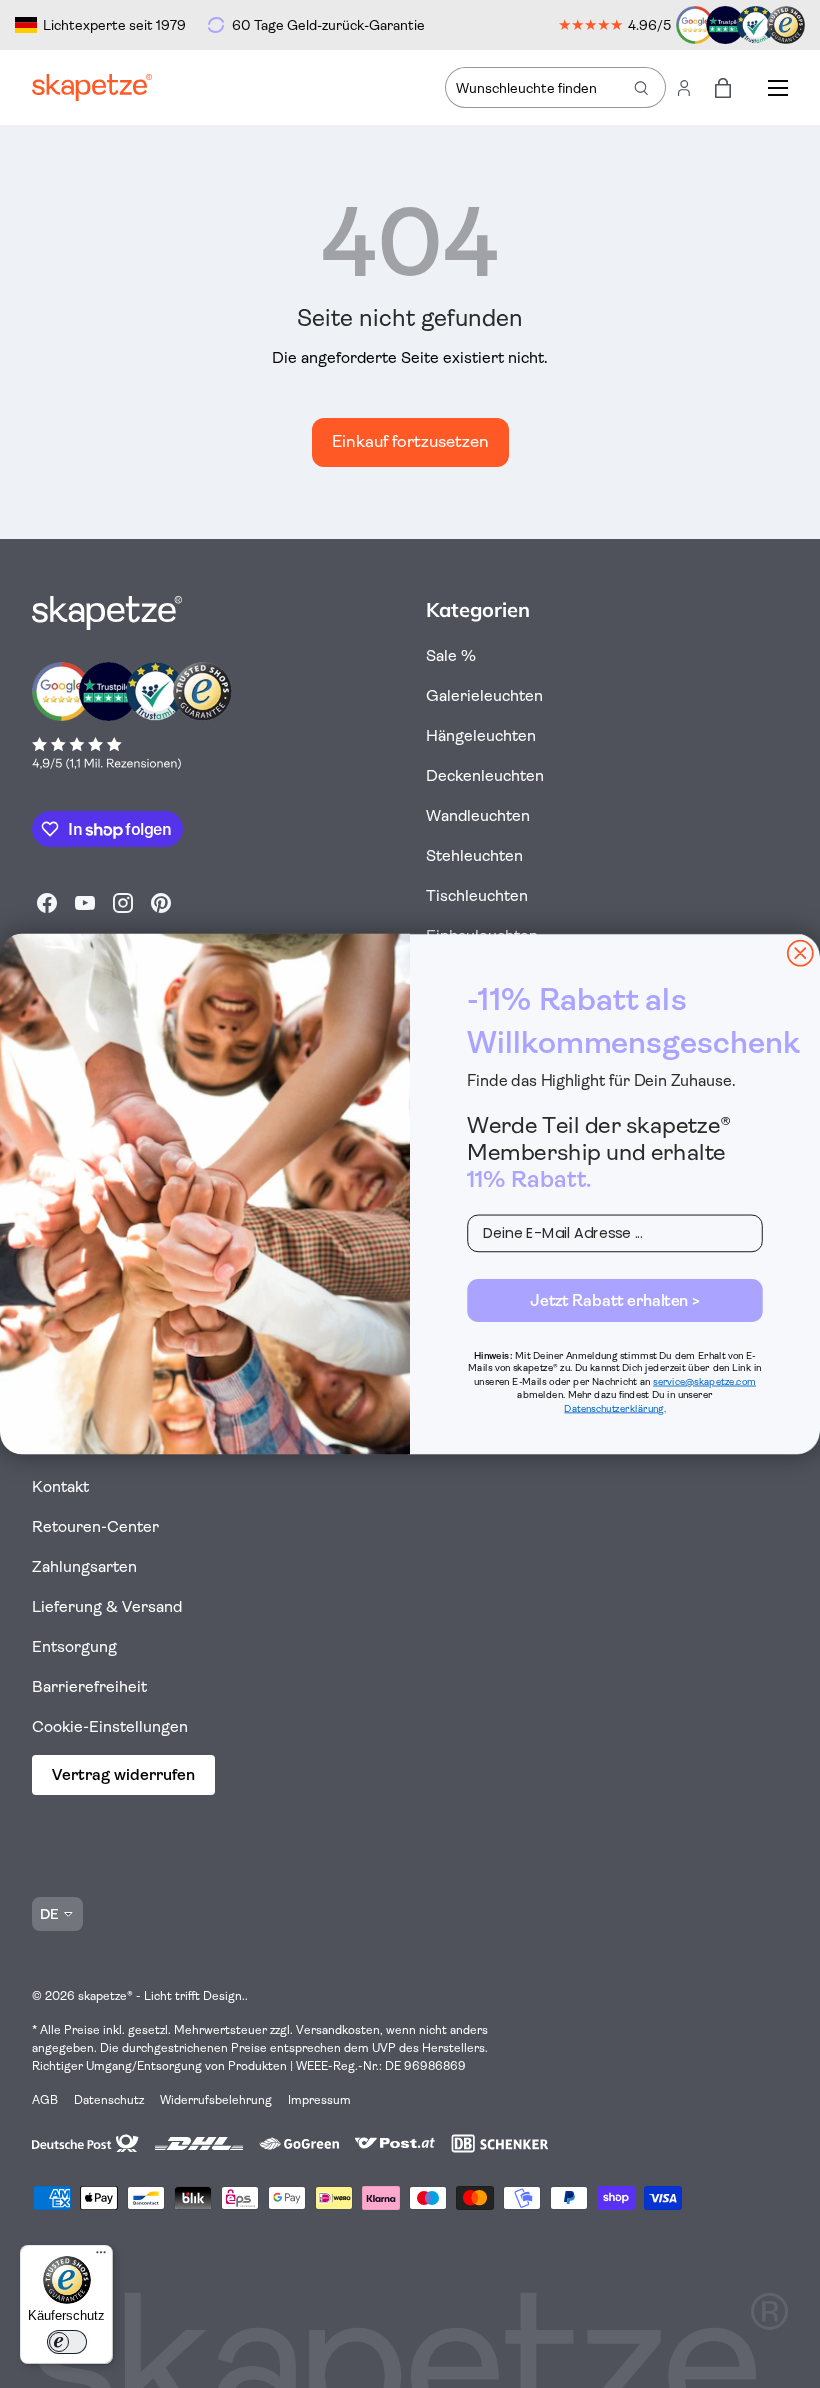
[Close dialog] (800, 953)
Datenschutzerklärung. (614, 1408)
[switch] (67, 2342)
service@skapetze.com (704, 1382)
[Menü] (101, 2257)
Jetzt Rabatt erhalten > (615, 1300)
